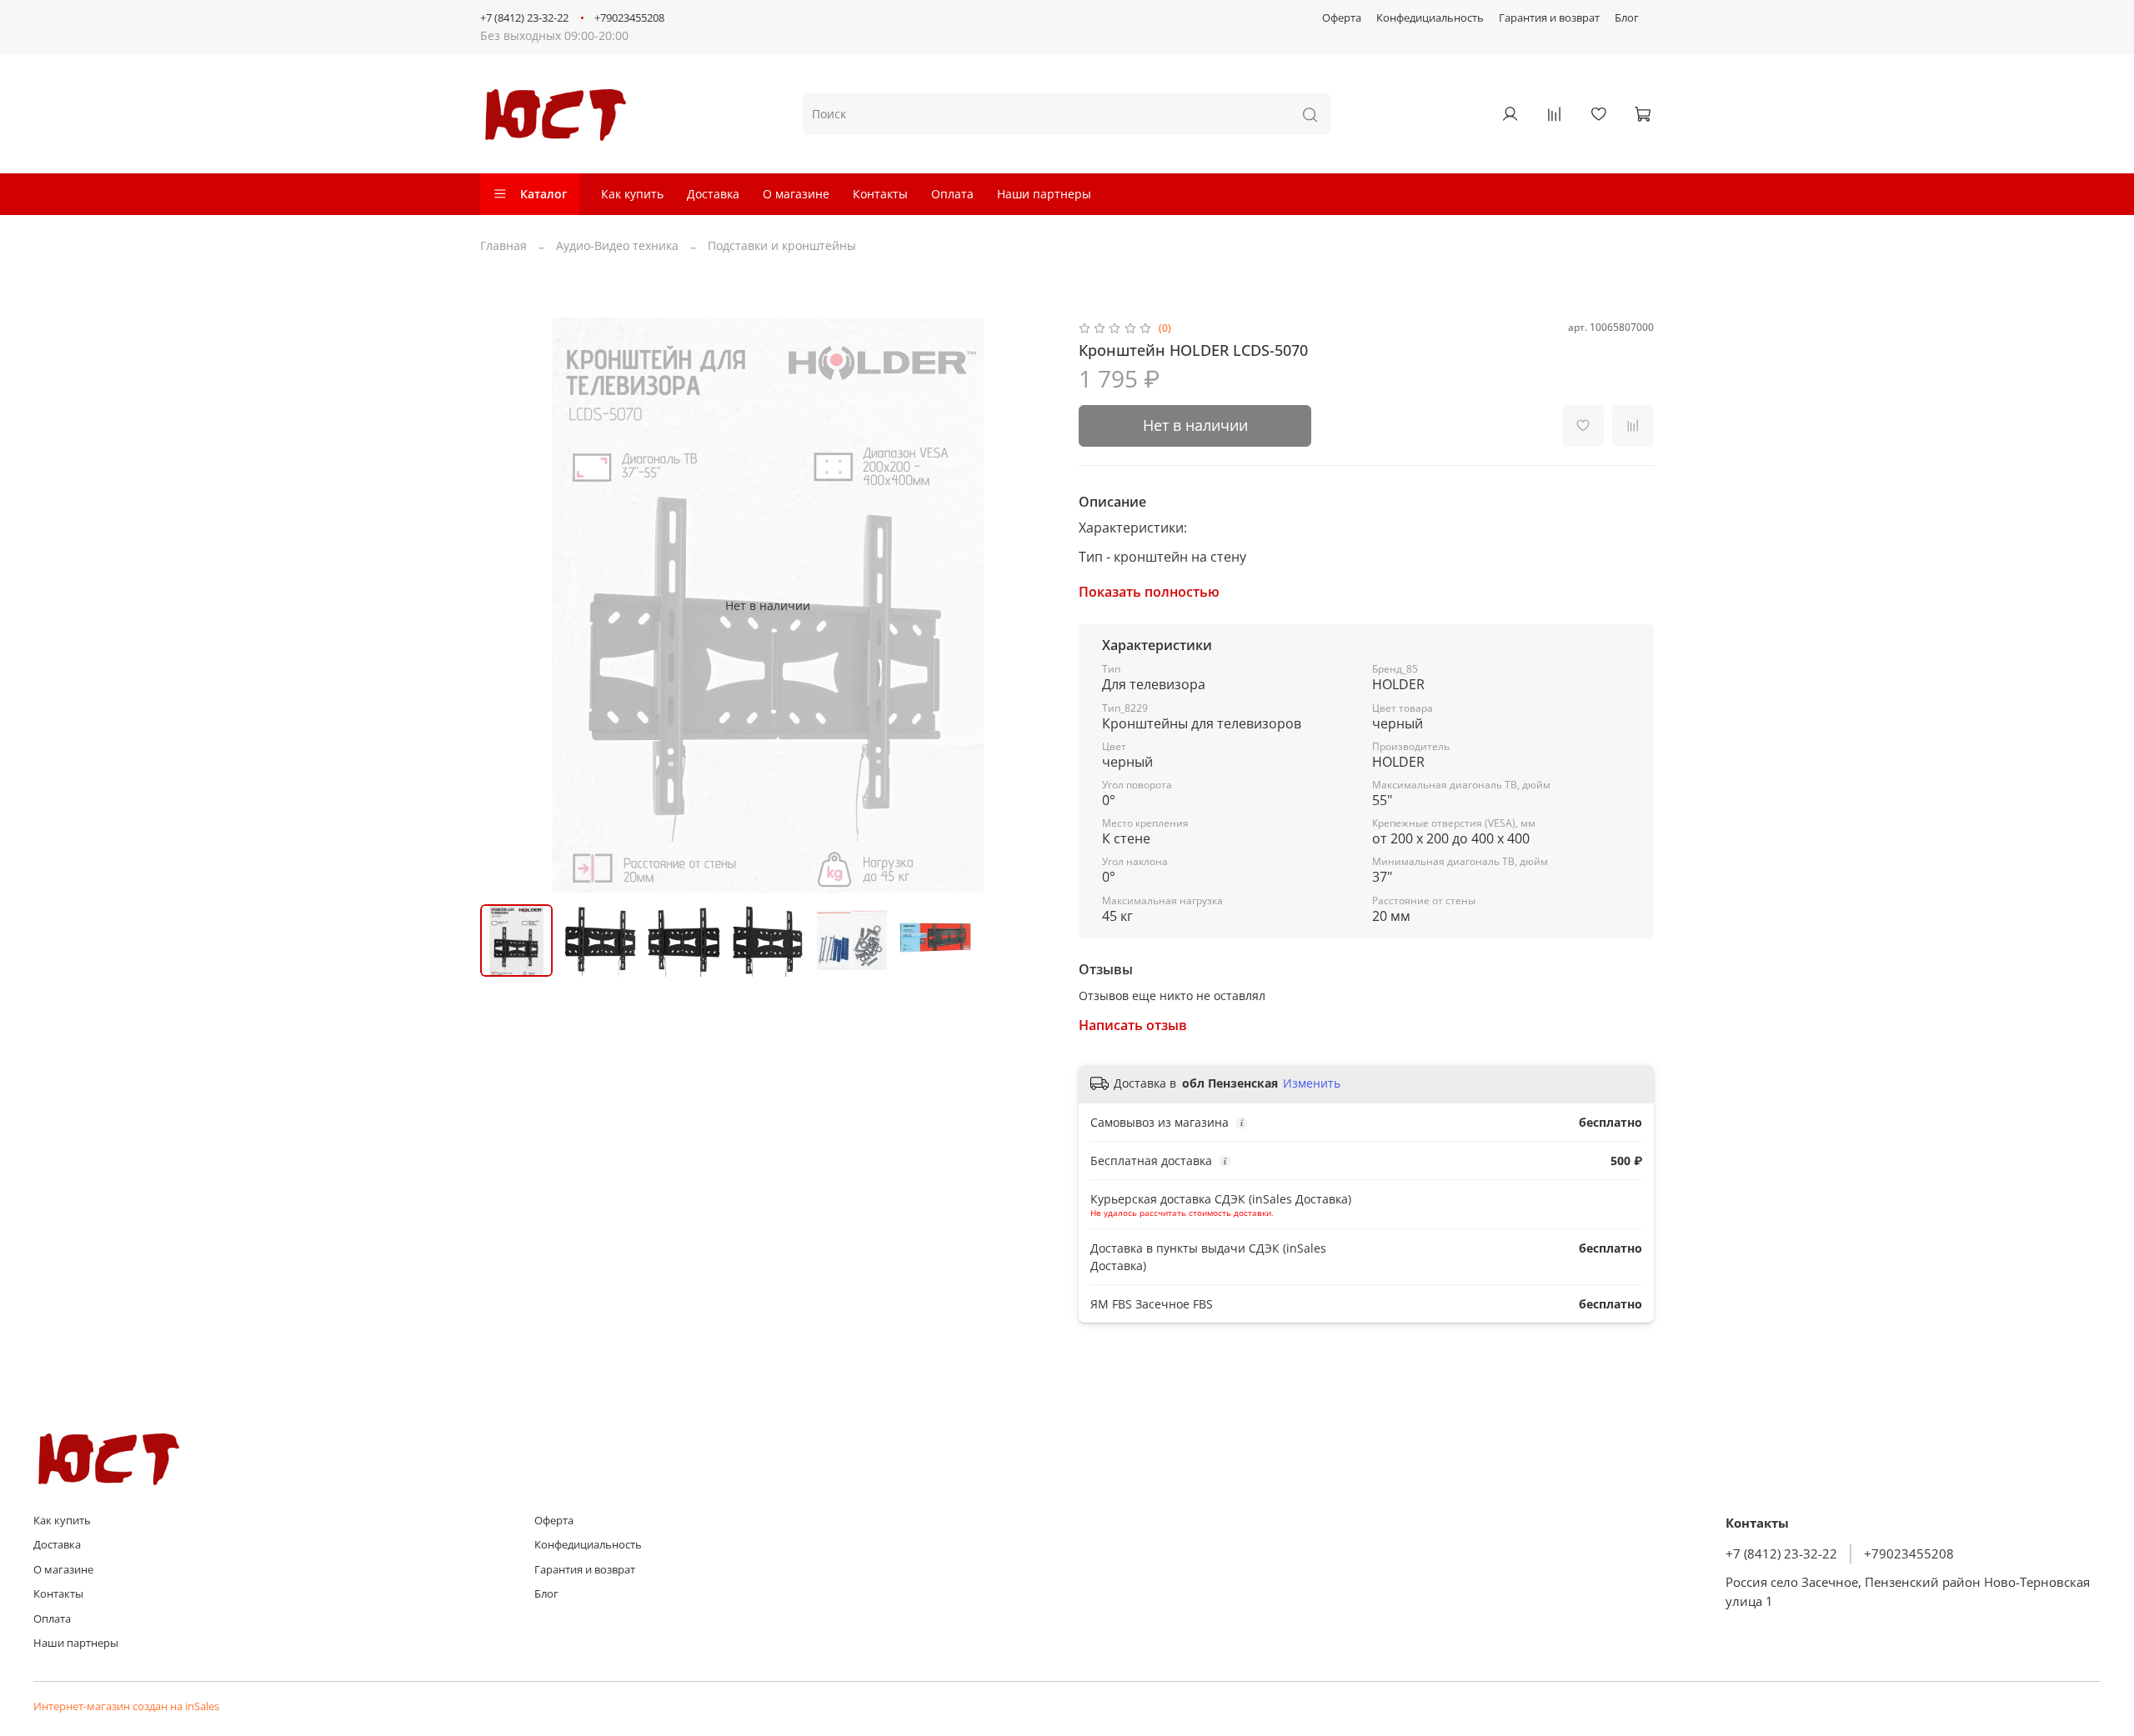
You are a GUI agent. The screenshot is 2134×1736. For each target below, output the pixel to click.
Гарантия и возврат (1549, 18)
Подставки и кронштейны (782, 245)
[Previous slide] (503, 605)
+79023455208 (629, 18)
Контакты (880, 194)
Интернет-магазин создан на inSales (126, 1706)
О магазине (796, 194)
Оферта (1342, 18)
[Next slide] (1032, 605)
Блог (1627, 18)
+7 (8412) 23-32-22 (524, 18)
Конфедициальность (1430, 18)
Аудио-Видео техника (617, 245)
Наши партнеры (1044, 194)
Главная (503, 245)
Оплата (952, 194)
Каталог (544, 194)
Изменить (1312, 1083)
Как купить (632, 194)
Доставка (713, 194)
